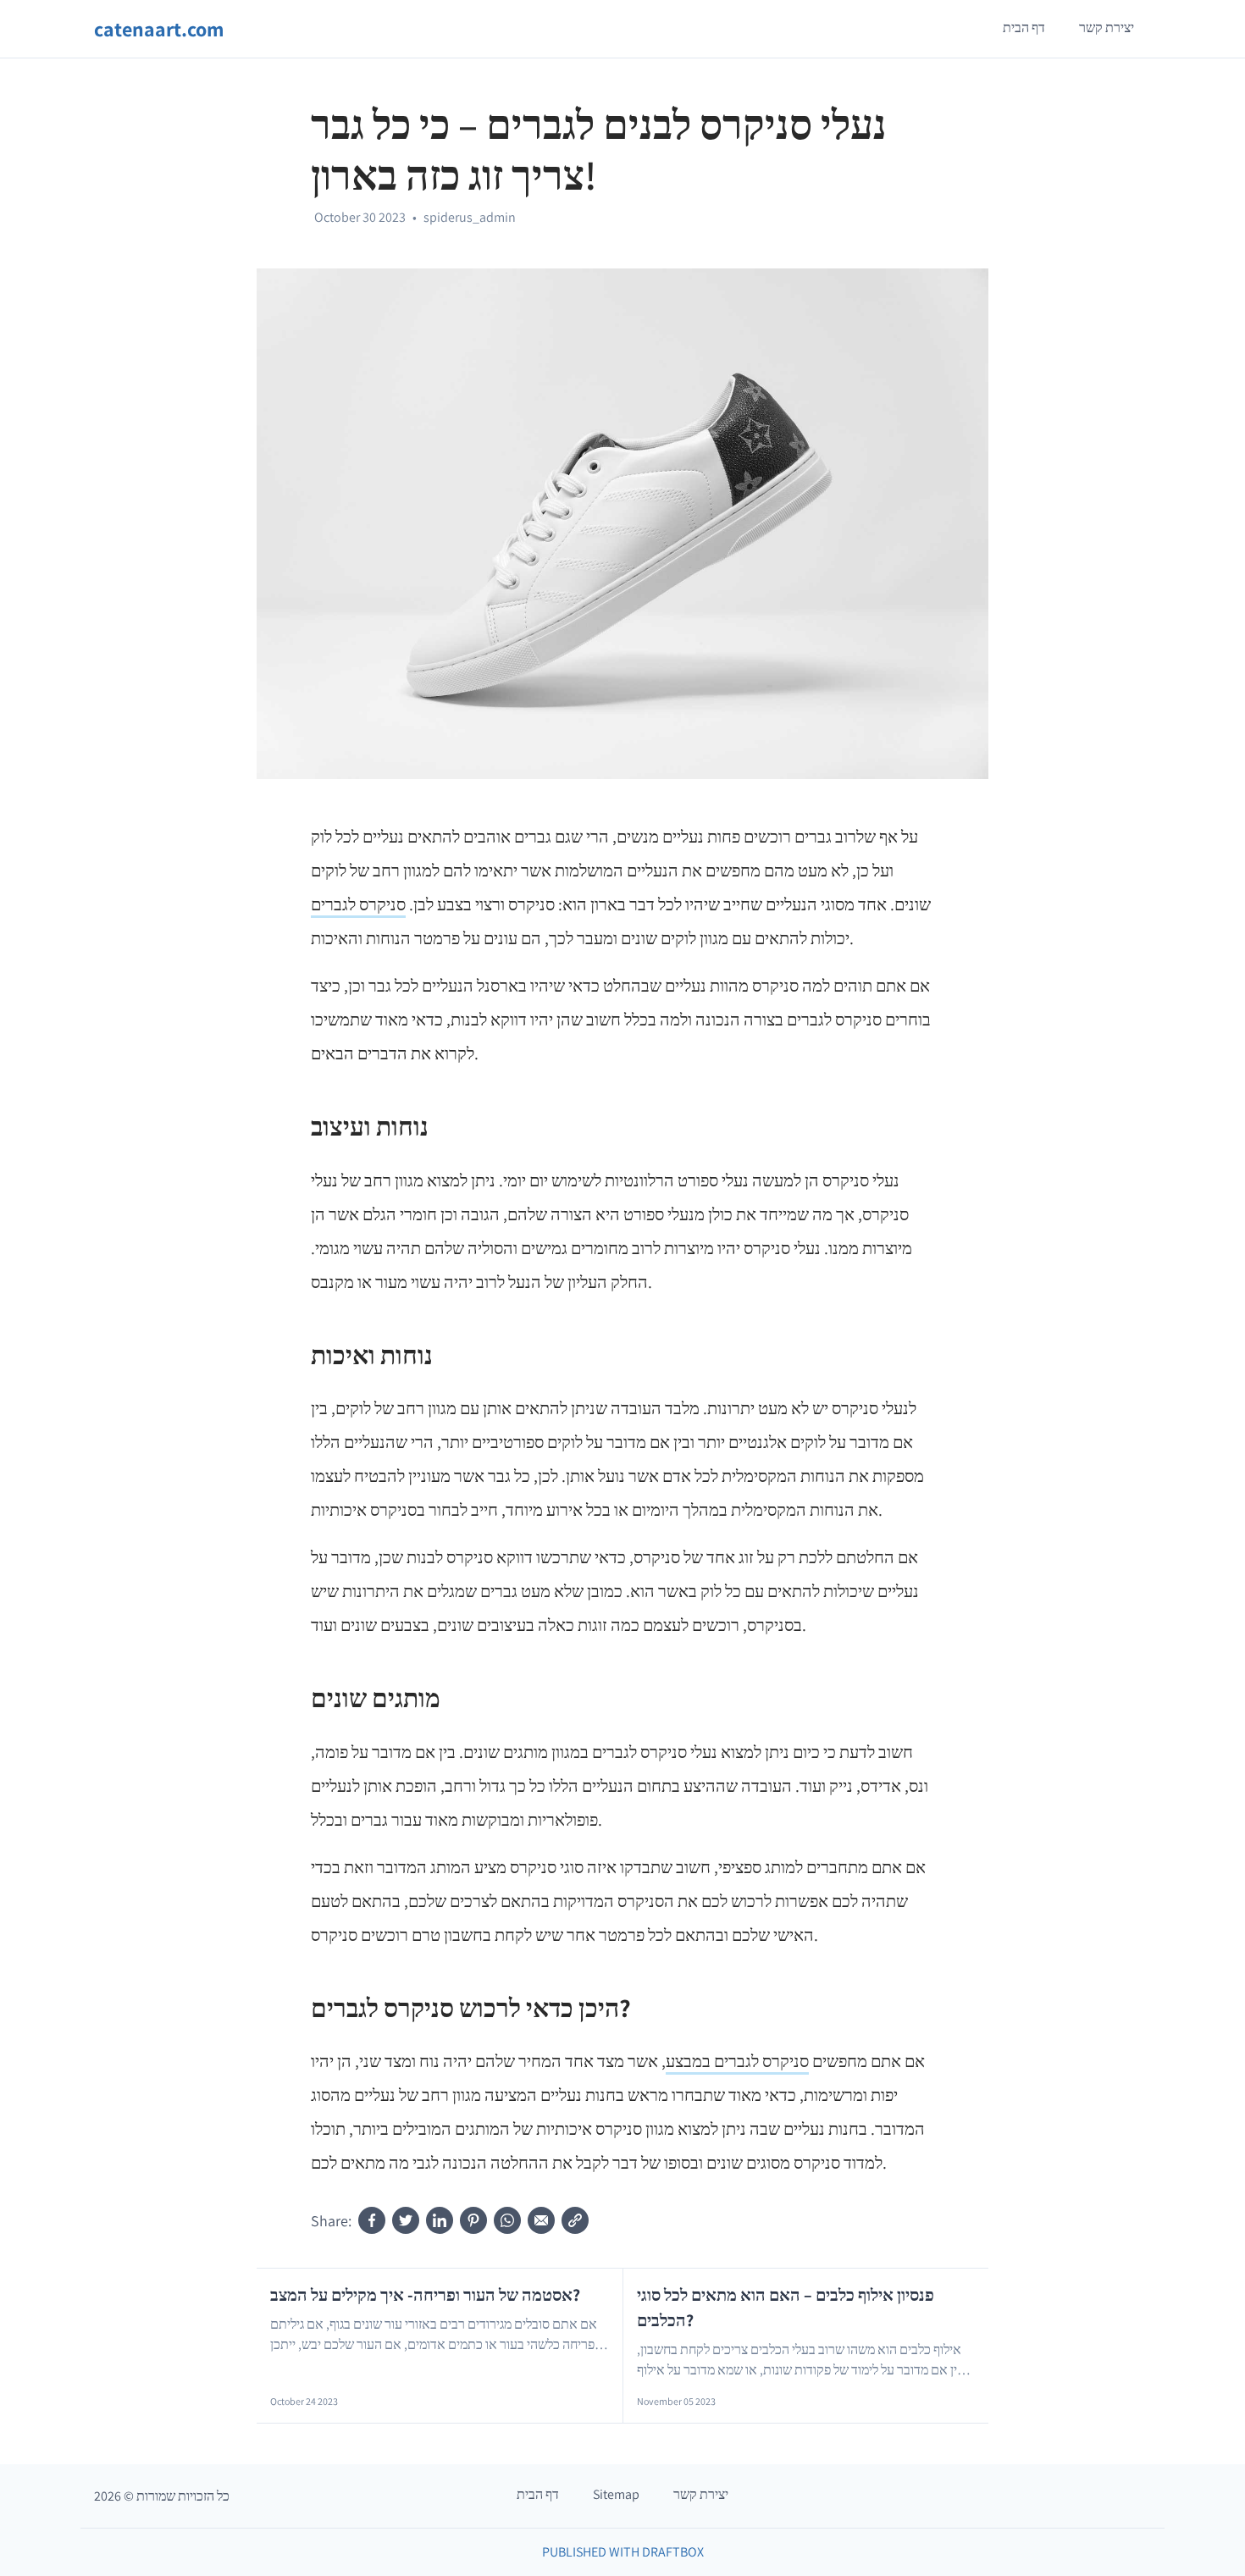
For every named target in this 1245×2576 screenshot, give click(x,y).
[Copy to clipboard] (575, 2220)
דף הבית (1024, 28)
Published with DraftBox (623, 2552)
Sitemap (616, 2494)
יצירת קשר (1107, 28)
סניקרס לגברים (358, 904)
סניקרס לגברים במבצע (737, 2061)
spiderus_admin (470, 217)
